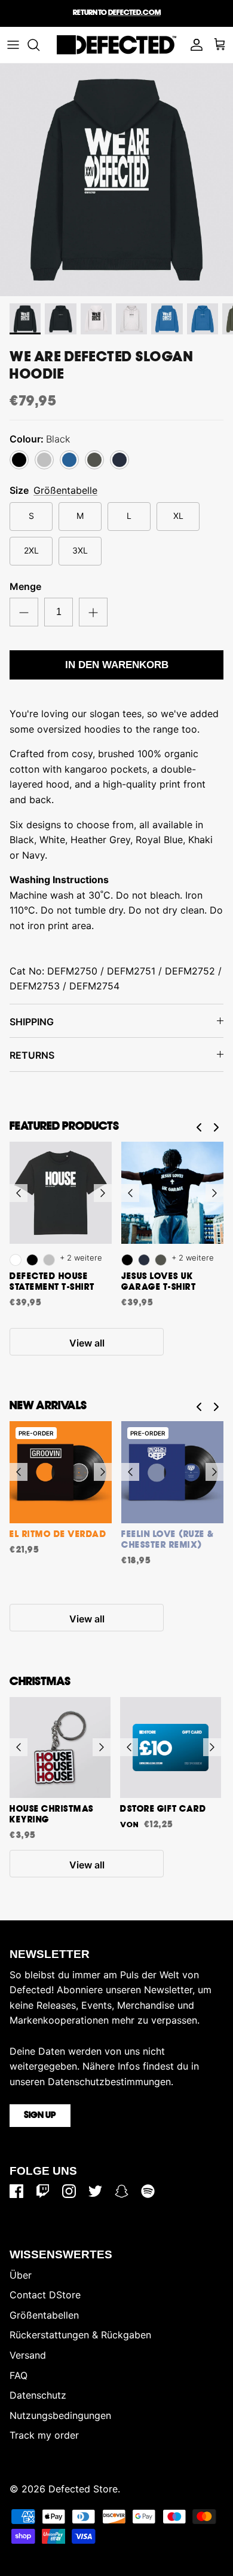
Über (21, 2275)
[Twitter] (95, 2191)
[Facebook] (16, 2191)
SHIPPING (32, 1022)
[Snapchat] (122, 2191)
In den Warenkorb (117, 665)
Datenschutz (38, 2395)
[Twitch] (43, 2191)
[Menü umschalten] (13, 45)
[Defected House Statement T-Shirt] (61, 1193)
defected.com (134, 13)
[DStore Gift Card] (171, 1747)
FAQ (19, 2375)
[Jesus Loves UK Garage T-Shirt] (172, 1193)
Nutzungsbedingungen (60, 2415)
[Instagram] (69, 2191)
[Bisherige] (19, 1193)
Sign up (40, 2116)
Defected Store (83, 2489)
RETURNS (32, 1055)
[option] (116, 180)
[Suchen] (39, 45)
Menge (25, 586)
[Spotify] (148, 2191)
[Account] (194, 45)
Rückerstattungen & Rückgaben (80, 2335)
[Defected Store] (116, 45)
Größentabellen (44, 2315)
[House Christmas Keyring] (60, 1747)
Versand (28, 2355)
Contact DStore (45, 2295)
